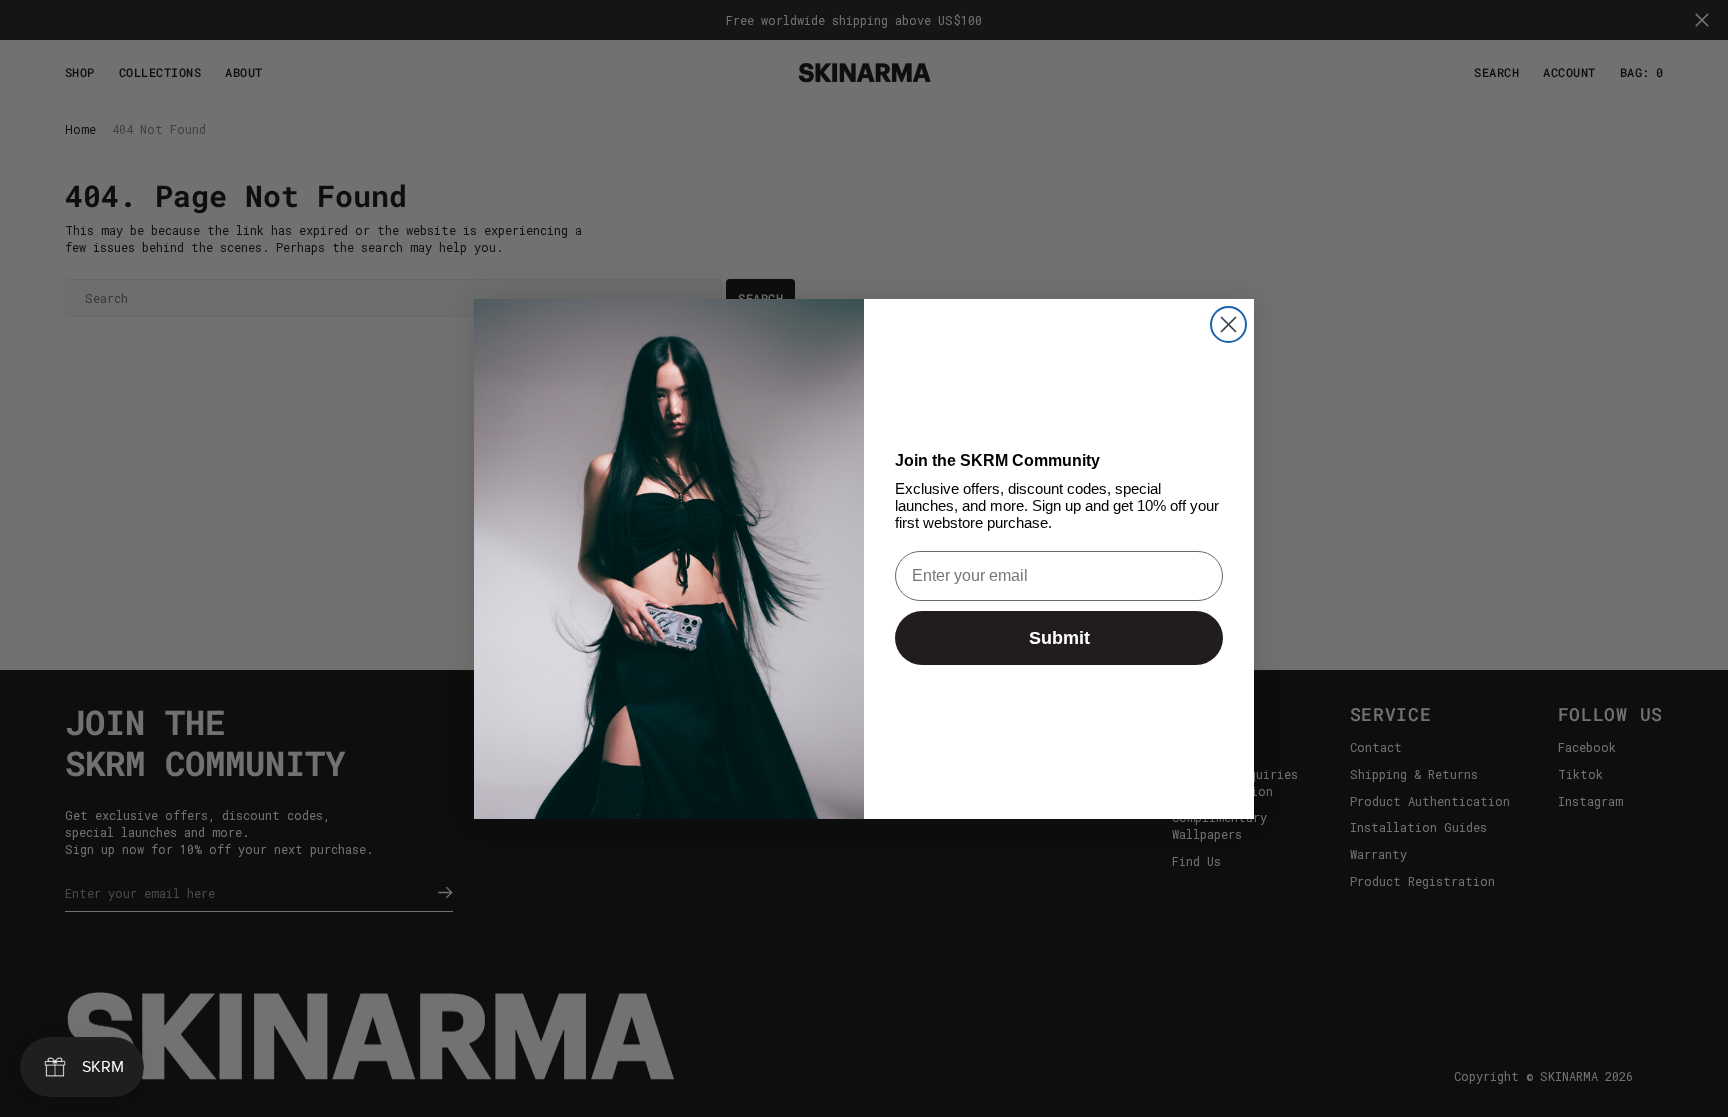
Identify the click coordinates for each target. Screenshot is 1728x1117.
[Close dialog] (1228, 324)
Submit (1059, 638)
